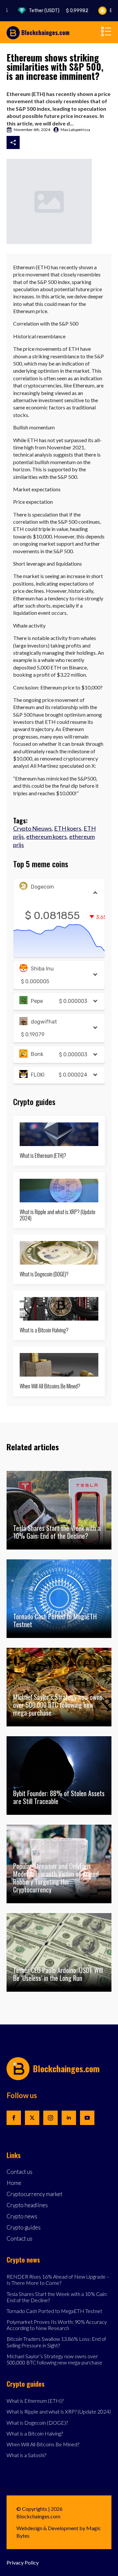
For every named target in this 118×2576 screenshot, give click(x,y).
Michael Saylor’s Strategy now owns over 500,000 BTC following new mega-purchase (54, 2359)
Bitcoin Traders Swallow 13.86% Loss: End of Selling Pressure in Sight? (56, 2342)
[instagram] (50, 2118)
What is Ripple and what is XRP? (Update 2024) (58, 1215)
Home (14, 2183)
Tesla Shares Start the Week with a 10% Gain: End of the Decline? (57, 2297)
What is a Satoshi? (26, 2455)
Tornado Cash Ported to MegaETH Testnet (54, 2311)
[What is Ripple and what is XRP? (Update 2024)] (59, 1191)
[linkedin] (69, 2118)
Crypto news (22, 2217)
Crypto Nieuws (32, 828)
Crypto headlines (27, 2205)
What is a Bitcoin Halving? (44, 1330)
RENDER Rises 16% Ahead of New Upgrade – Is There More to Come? (58, 2280)
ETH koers (68, 828)
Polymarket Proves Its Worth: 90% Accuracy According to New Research (57, 2325)
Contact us (20, 2172)
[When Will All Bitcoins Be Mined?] (59, 1365)
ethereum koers (47, 837)
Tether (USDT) (48, 11)
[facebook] (14, 2118)
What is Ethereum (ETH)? (43, 1156)
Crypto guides (24, 2228)
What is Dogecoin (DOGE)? (44, 1274)
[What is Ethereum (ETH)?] (59, 1134)
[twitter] (32, 2118)
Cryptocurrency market (34, 2194)
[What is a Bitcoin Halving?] (59, 1309)
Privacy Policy (23, 2562)
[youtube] (87, 2118)
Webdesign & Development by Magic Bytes (59, 2532)
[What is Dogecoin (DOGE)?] (59, 1253)
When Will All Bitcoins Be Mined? (50, 1386)
